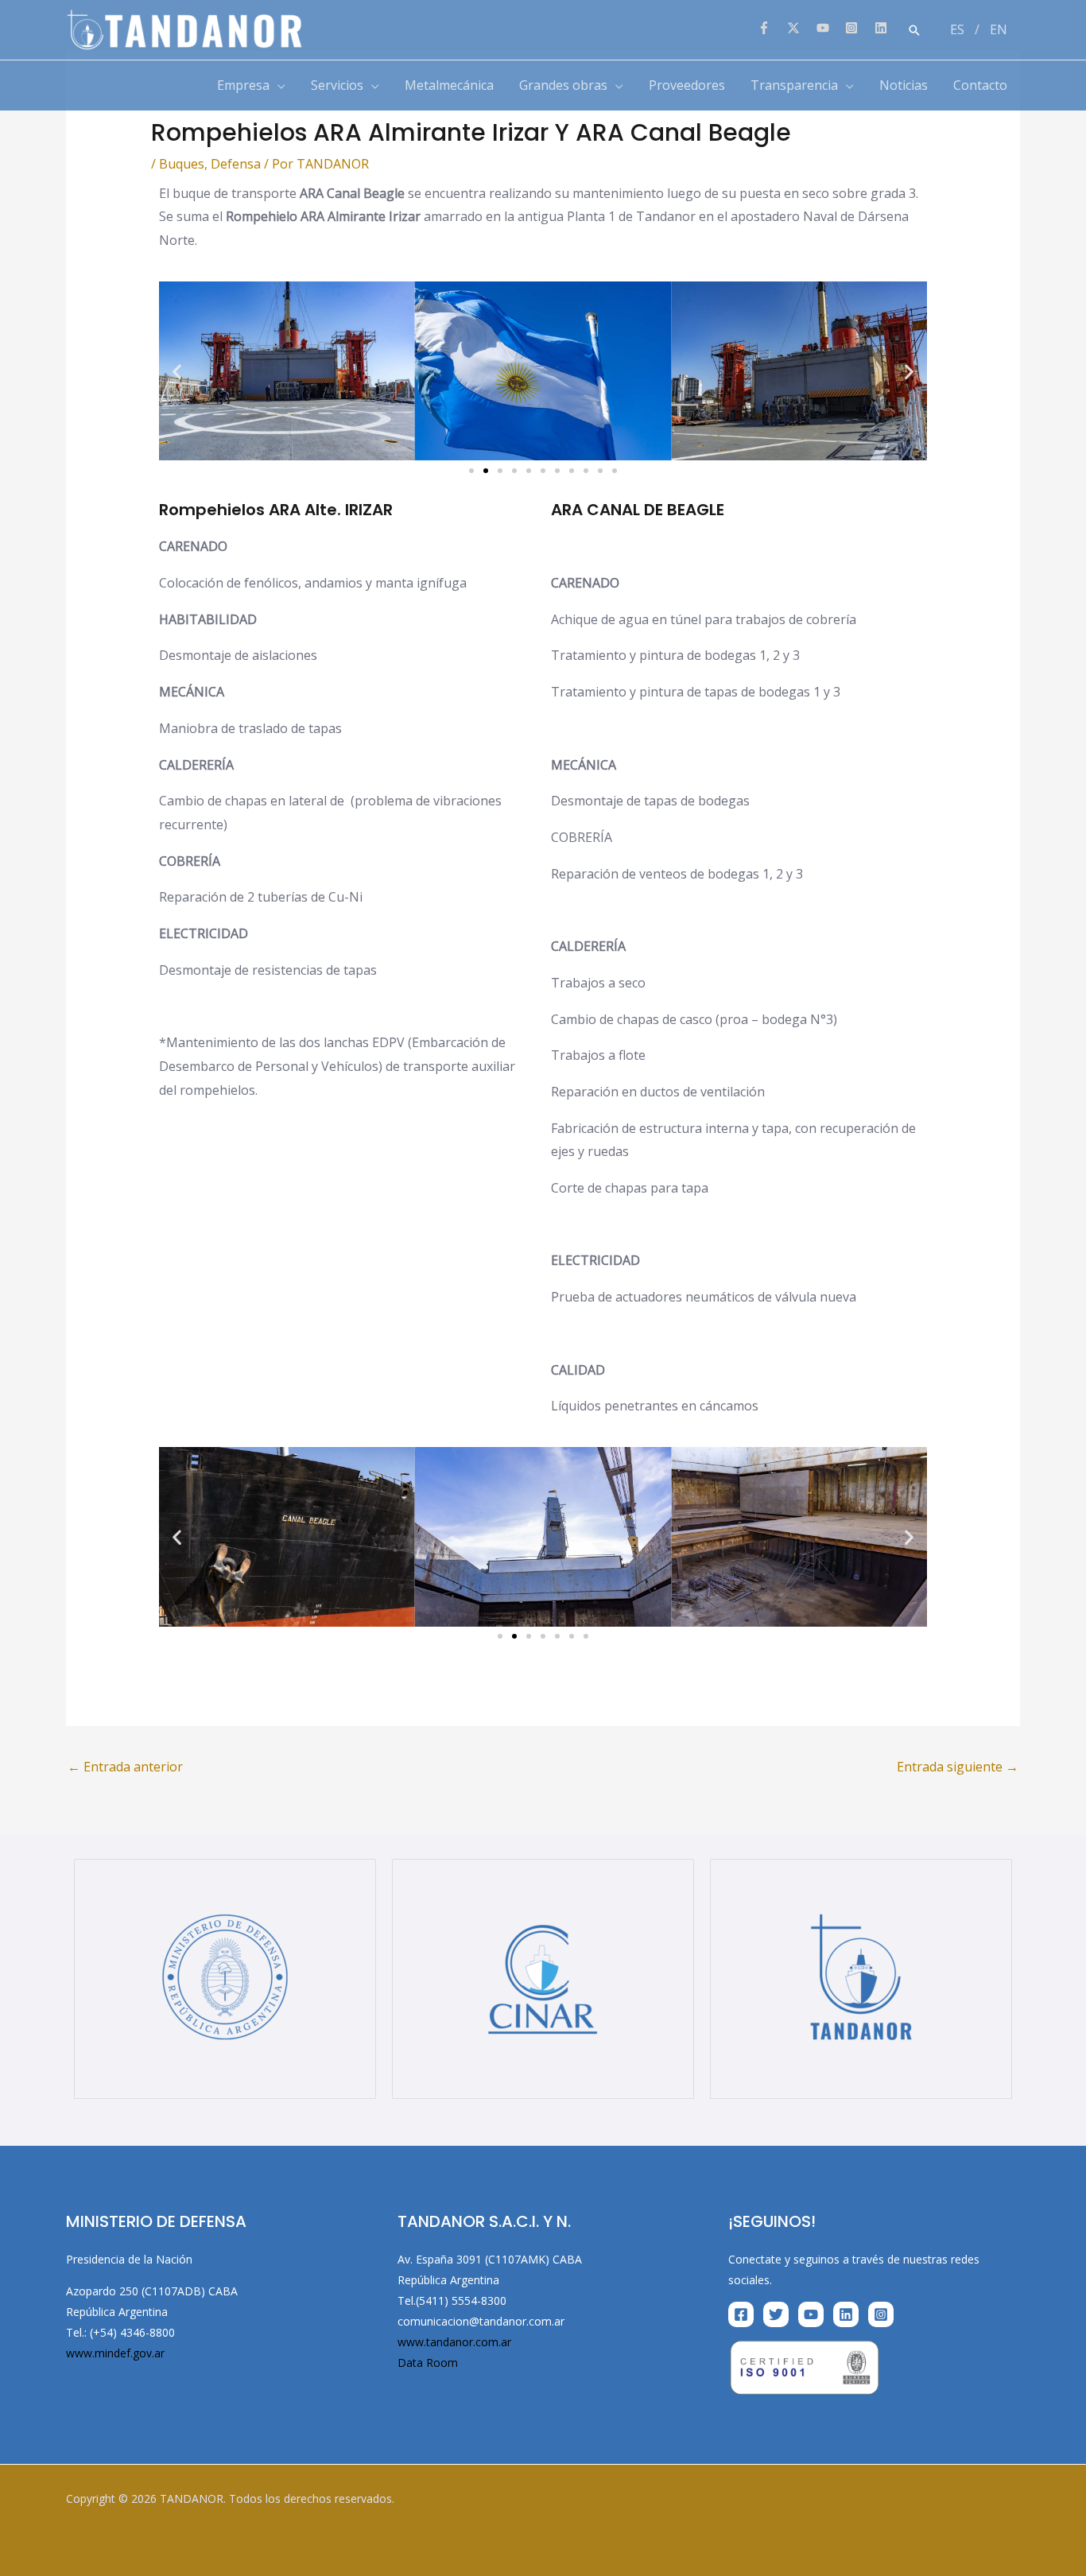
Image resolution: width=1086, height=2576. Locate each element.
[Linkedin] (846, 2314)
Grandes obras (563, 85)
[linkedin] (883, 28)
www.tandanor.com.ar (454, 2342)
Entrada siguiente (958, 1767)
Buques (182, 164)
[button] (914, 30)
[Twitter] (776, 2314)
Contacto (980, 85)
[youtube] (830, 28)
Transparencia (794, 85)
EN (999, 29)
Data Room (428, 2363)
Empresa (243, 85)
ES (957, 29)
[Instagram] (881, 2314)
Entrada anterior (125, 1767)
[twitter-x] (800, 28)
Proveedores (687, 85)
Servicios (337, 85)
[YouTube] (811, 2314)
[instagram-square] (858, 28)
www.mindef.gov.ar (115, 2353)
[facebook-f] (771, 28)
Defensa (236, 164)
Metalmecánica (449, 85)
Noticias (904, 85)
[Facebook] (741, 2314)
